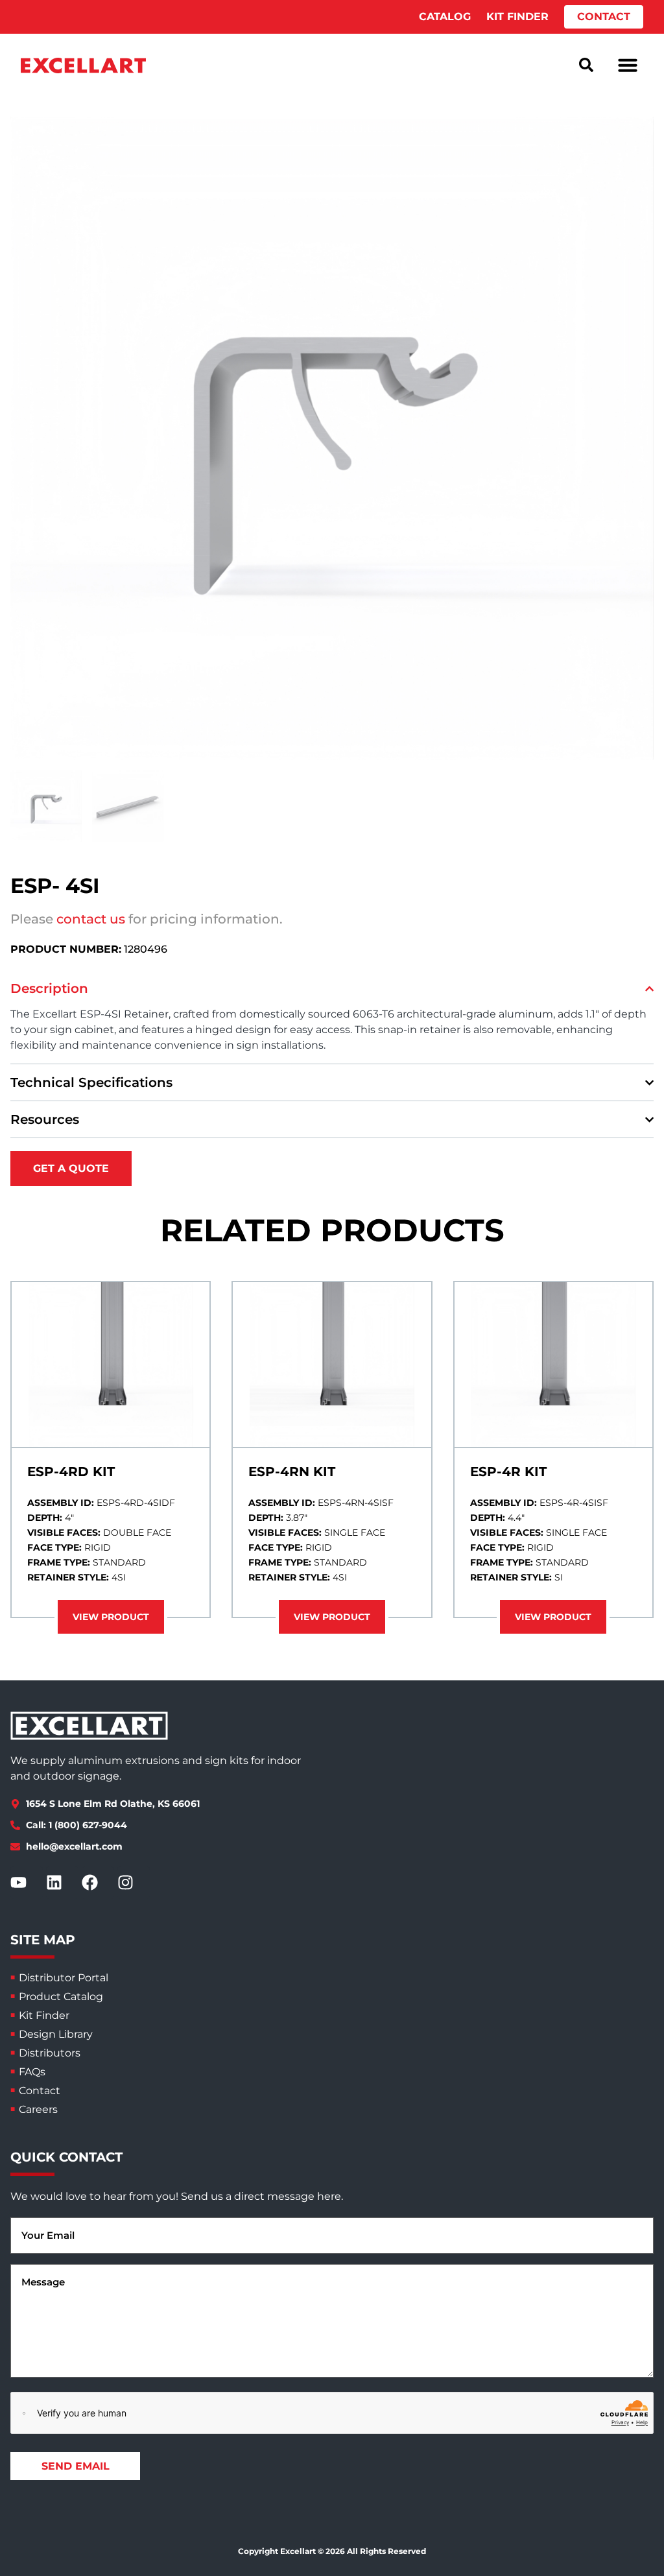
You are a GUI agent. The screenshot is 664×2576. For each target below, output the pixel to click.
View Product (111, 1617)
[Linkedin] (62, 1883)
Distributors (50, 2053)
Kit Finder (44, 2015)
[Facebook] (98, 1883)
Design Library (56, 2034)
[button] (628, 65)
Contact (40, 2091)
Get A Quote (71, 1168)
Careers (38, 2109)
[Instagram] (134, 1883)
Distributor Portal (64, 1978)
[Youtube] (27, 1883)
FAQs (32, 2072)
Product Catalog (61, 1997)
